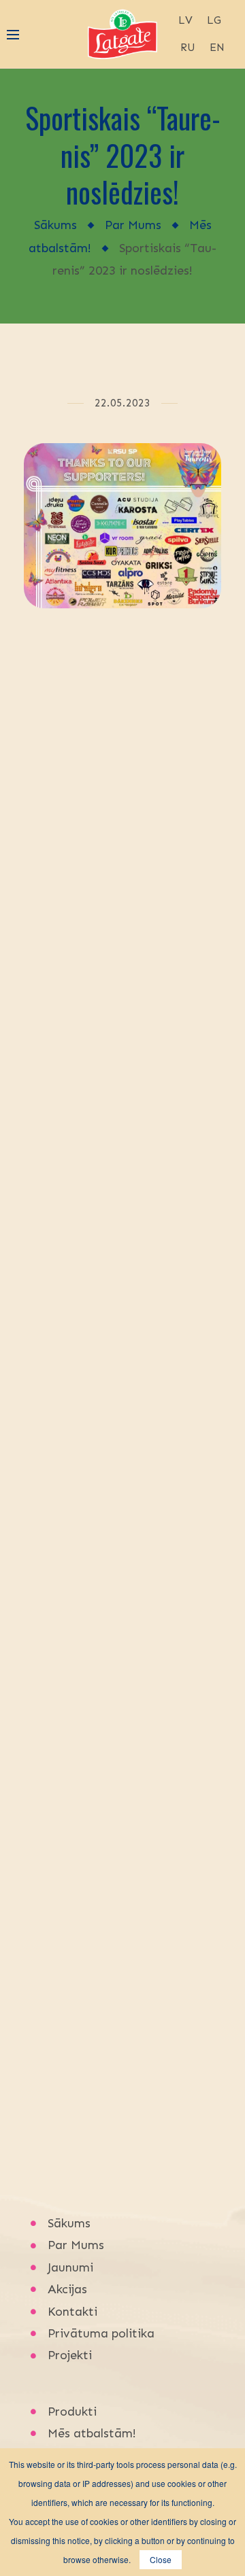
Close (161, 2559)
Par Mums (133, 225)
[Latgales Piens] (122, 33)
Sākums (55, 225)
